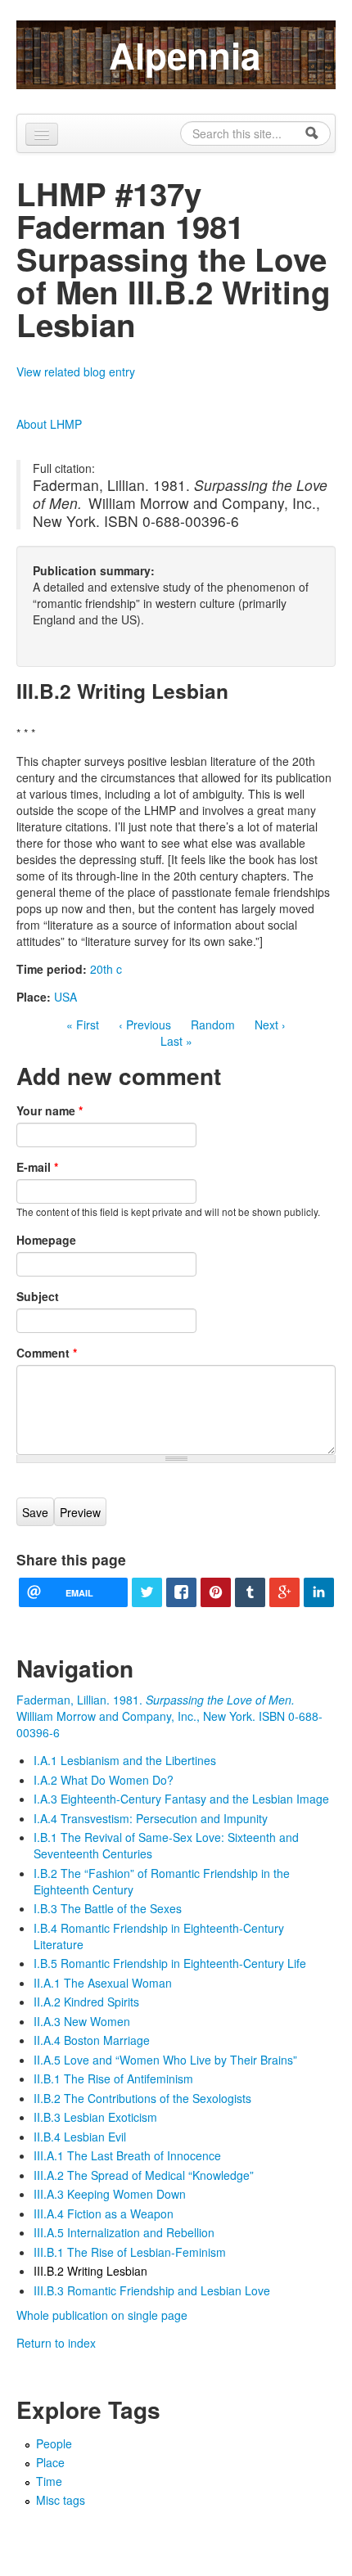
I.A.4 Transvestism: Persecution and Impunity (151, 1818)
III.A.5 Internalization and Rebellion (124, 2232)
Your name (50, 1110)
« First (83, 1025)
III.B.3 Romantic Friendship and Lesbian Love (152, 2290)
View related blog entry (76, 372)
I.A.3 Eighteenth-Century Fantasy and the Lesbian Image (181, 1799)
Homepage (46, 1240)
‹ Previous (145, 1025)
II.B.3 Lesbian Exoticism (95, 2117)
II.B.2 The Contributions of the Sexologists (142, 2098)
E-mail (37, 1167)
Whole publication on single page (102, 2315)
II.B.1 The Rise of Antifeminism (113, 2078)
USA (65, 997)
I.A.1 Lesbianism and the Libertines (125, 1760)
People (54, 2443)
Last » (176, 1041)
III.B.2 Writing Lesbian (90, 2271)
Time (49, 2481)
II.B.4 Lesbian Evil (80, 2137)
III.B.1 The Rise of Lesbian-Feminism (130, 2252)
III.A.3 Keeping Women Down (110, 2194)
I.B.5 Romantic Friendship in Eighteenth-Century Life (170, 1963)
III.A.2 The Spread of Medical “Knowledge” (144, 2175)
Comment (47, 1353)
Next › (270, 1025)
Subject (38, 1296)
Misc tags (61, 2500)
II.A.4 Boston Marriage (92, 2040)
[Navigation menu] (42, 134)
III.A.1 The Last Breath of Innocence (127, 2155)
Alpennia (185, 55)
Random (213, 1025)
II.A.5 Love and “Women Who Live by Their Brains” (165, 2060)
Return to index (56, 2343)
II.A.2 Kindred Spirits (86, 2002)
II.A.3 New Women (82, 2021)
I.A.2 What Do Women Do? (104, 1780)
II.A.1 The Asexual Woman (103, 1983)
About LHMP (49, 424)
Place (50, 2462)
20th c (106, 969)
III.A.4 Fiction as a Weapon (104, 2213)
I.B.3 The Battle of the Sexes (108, 1908)
